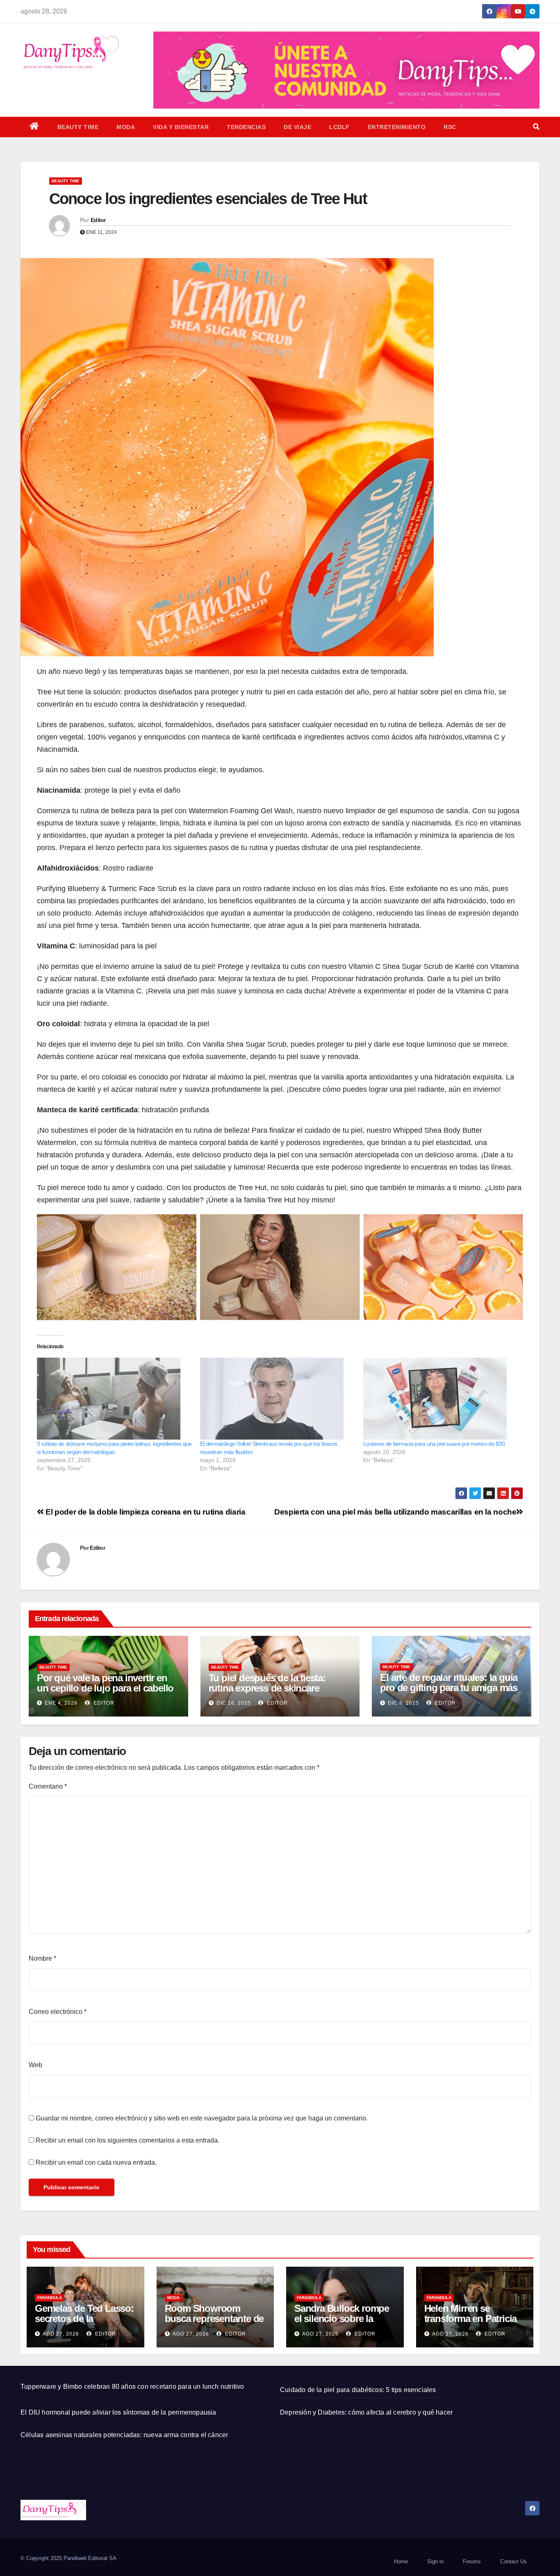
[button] (536, 127)
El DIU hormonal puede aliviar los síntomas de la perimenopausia (118, 2412)
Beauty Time (78, 127)
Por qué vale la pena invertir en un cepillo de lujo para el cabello (105, 1683)
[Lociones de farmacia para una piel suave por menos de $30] (441, 1399)
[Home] (34, 127)
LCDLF (339, 127)
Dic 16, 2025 (234, 1703)
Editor (98, 220)
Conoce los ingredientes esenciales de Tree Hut (208, 199)
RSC (450, 127)
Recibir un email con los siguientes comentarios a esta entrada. (127, 2140)
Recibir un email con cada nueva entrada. (96, 2162)
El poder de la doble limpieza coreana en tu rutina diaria (145, 1512)
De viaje (297, 127)
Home (401, 2561)
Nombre (42, 1958)
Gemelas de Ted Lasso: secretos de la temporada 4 (84, 2319)
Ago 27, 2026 (61, 2334)
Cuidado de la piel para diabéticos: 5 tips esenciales (358, 2390)
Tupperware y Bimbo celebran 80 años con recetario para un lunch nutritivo (132, 2387)
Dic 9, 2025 (403, 1703)
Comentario (48, 1786)
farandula (50, 2298)
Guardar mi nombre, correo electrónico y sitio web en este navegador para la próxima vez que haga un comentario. (202, 2118)
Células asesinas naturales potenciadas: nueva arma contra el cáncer (124, 2435)
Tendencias (246, 127)
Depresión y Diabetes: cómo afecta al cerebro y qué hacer (366, 2412)
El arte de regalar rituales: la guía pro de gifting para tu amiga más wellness (449, 1688)
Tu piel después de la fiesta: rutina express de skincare (267, 1683)
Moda (126, 127)
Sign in (435, 2561)
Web (35, 2065)
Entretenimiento (397, 127)
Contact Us (513, 2561)
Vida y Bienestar (181, 127)
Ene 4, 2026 (61, 1703)
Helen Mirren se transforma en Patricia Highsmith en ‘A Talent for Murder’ (472, 2324)
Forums (472, 2561)
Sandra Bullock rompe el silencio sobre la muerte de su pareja (342, 2319)
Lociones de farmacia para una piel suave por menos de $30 (434, 1444)
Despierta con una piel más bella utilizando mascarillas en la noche (395, 1512)
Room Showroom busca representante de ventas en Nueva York (214, 2319)
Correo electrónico (58, 2012)
